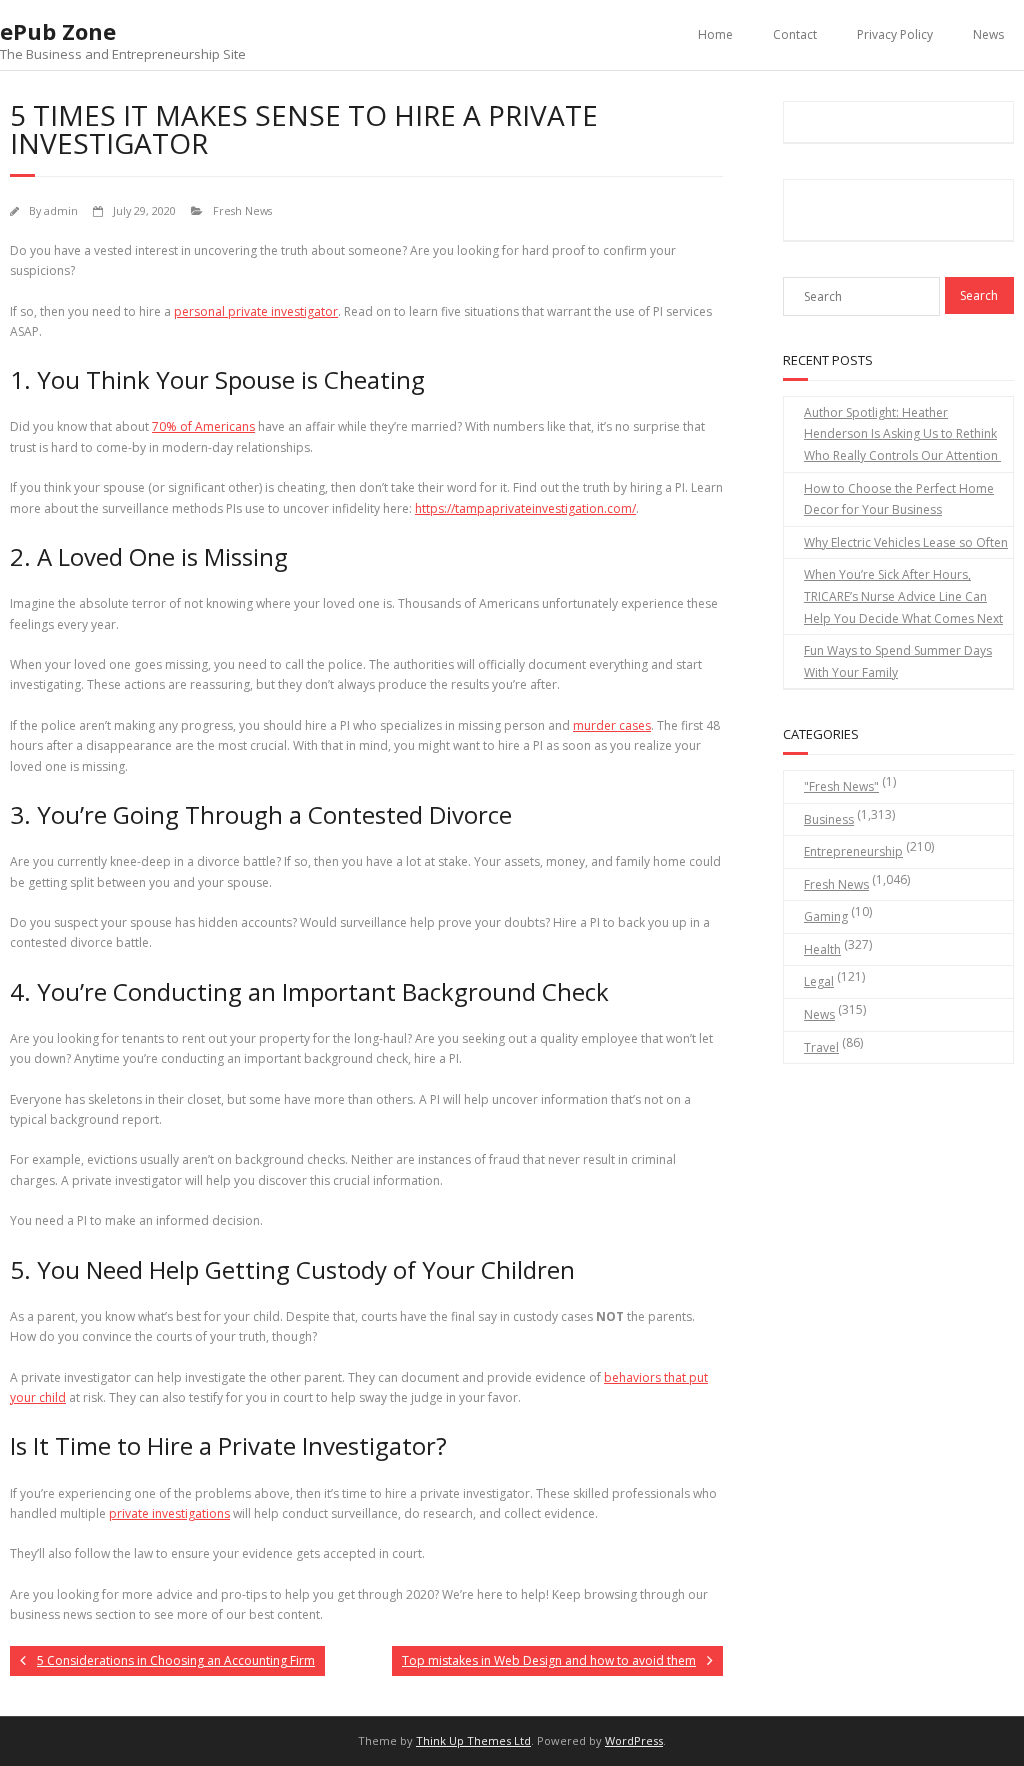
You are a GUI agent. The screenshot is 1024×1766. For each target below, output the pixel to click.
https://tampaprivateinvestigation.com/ (525, 508)
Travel (821, 1047)
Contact (795, 34)
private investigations (169, 1513)
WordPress (634, 1740)
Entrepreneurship (853, 851)
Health (822, 949)
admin (61, 210)
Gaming (826, 916)
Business (829, 819)
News (988, 34)
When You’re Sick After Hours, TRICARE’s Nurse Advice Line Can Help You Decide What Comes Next (903, 596)
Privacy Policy (895, 34)
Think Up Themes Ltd (473, 1740)
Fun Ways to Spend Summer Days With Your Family (898, 661)
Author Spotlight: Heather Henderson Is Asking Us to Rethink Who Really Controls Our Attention (902, 434)
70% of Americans (203, 426)
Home (715, 34)
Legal (819, 981)
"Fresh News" (841, 786)
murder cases (612, 725)
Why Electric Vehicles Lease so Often (906, 542)
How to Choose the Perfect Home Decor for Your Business (899, 499)
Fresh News (242, 210)
